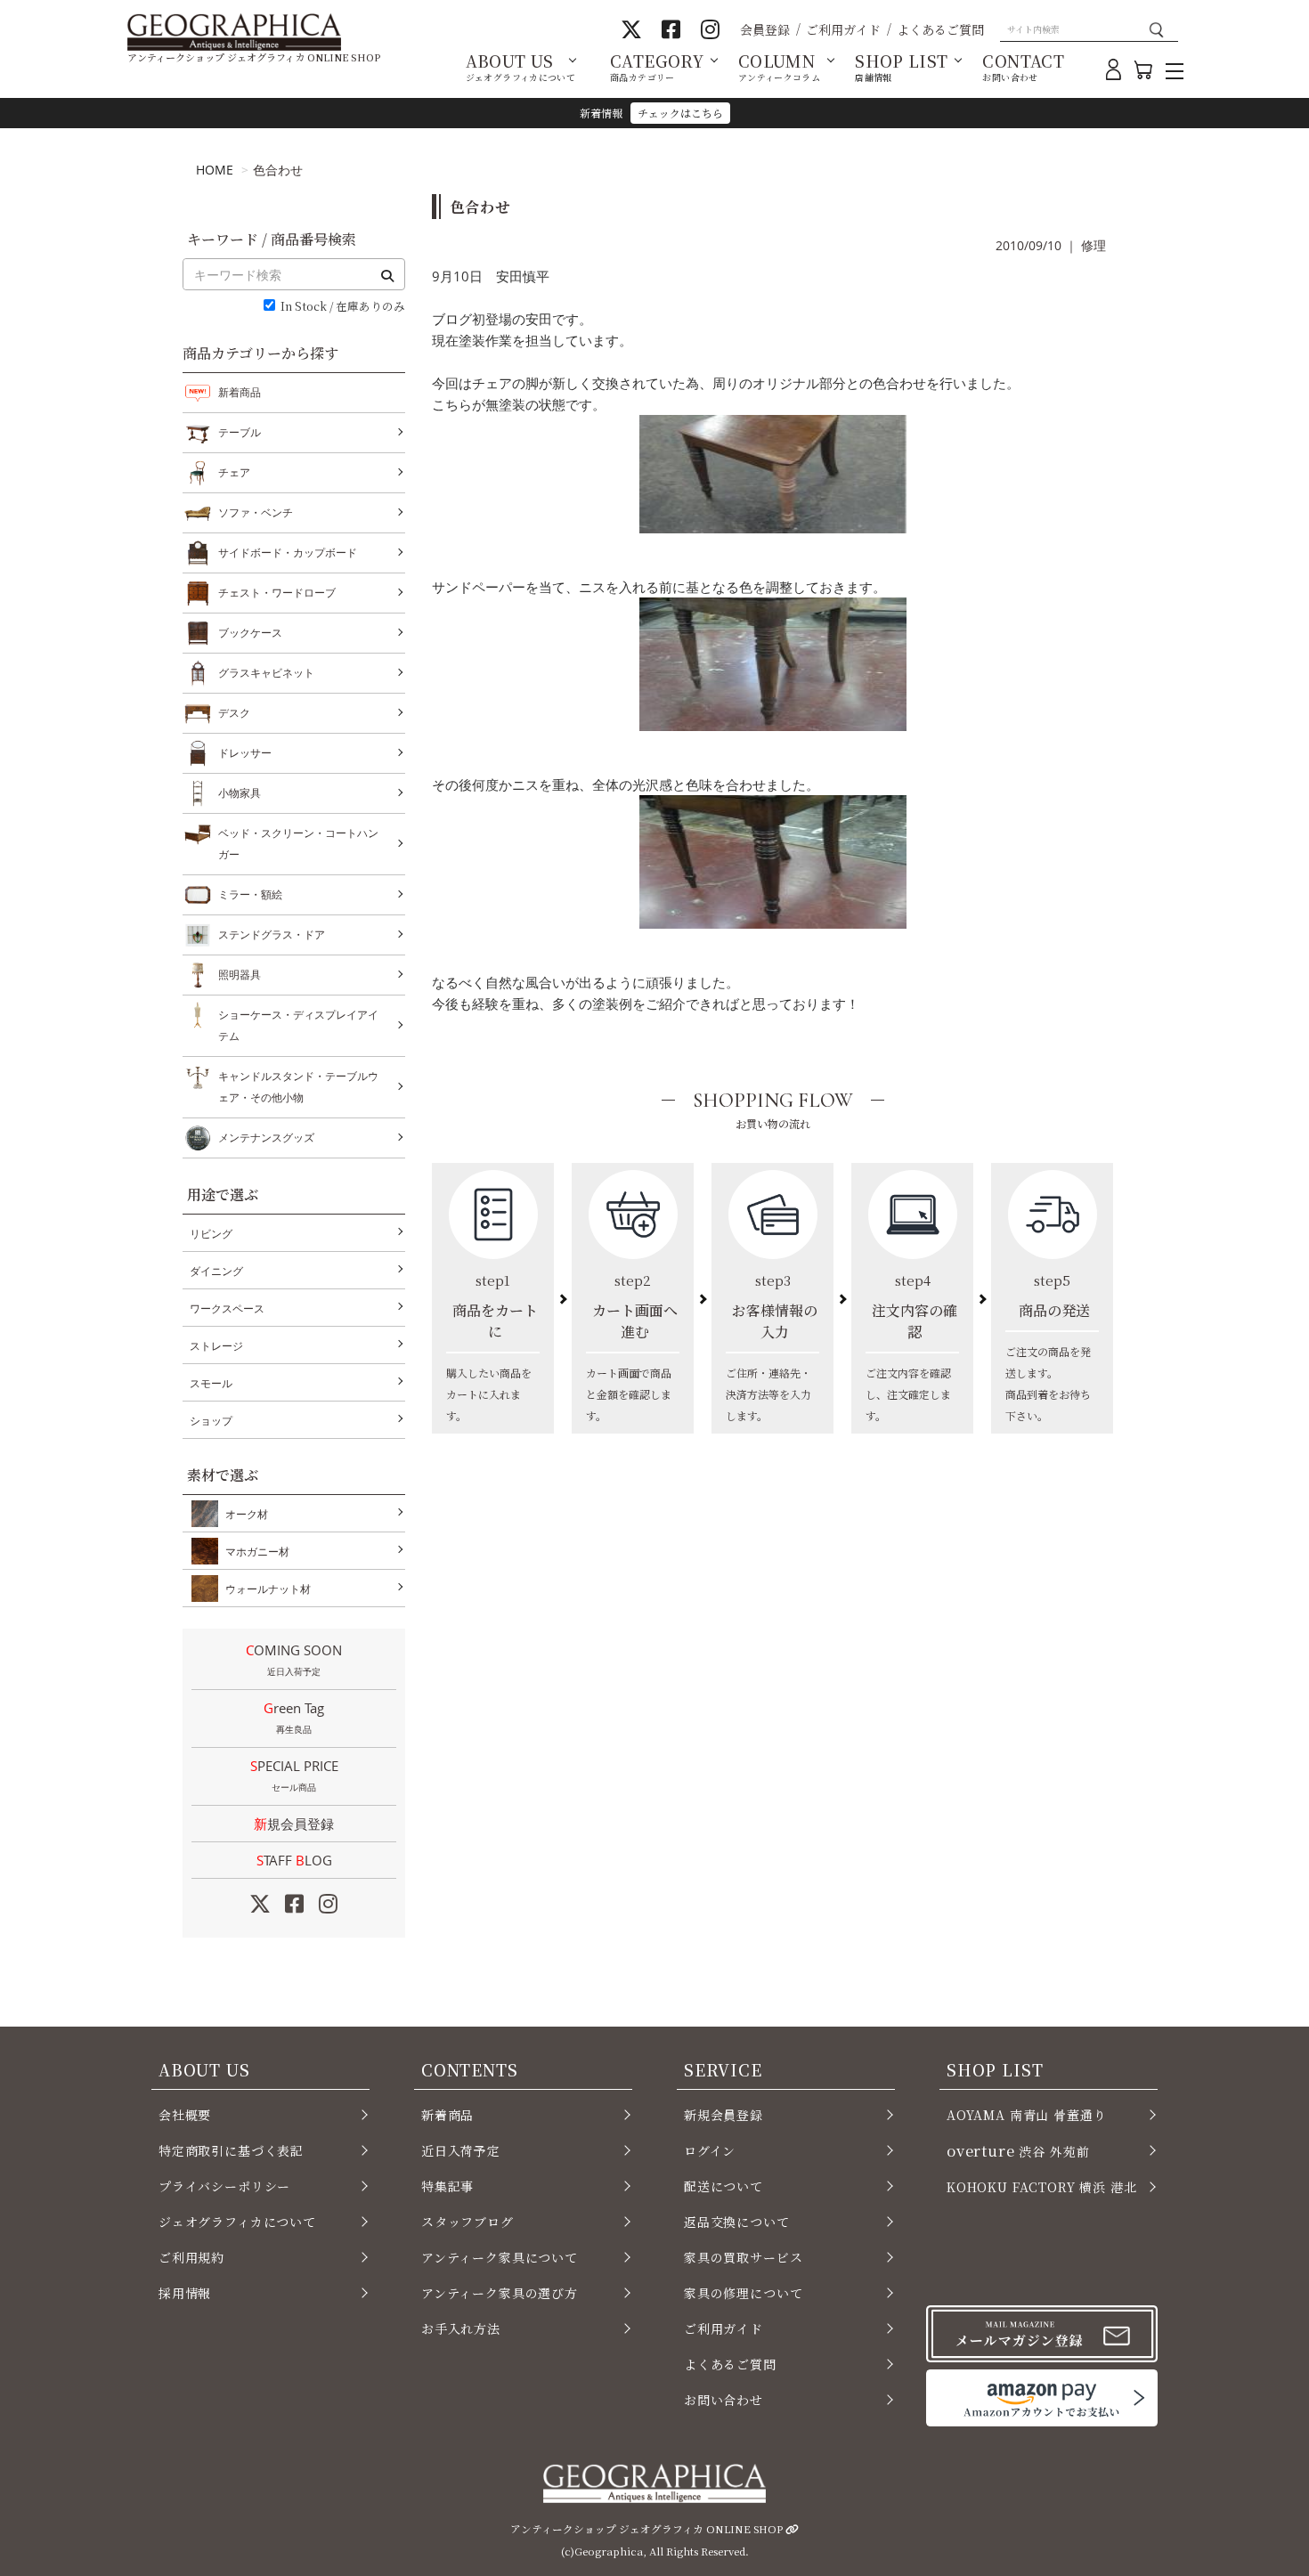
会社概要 (185, 2115)
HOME (215, 170)
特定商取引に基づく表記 (231, 2150)
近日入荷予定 (461, 2150)
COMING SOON (294, 1659)
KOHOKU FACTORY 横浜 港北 (1042, 2187)
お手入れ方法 (461, 2328)
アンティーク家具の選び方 (500, 2293)
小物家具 (240, 793)
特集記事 (447, 2186)
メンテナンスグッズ (266, 1138)
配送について (724, 2186)
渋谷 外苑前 (1018, 2150)
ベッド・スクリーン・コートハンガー (298, 844)
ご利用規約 (191, 2257)
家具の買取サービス (743, 2257)
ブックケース (250, 633)
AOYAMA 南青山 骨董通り (1026, 2115)
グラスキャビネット (266, 673)
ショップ (211, 1421)
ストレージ (216, 1346)
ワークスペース (227, 1308)
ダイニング (216, 1271)
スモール (211, 1383)
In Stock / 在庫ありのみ (343, 307)
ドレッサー (245, 753)
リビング (211, 1234)
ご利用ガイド (843, 29)
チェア (234, 472)
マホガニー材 (257, 1552)
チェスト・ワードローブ (277, 593)
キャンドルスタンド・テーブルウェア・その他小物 (298, 1087)
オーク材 (247, 1514)
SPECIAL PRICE (294, 1775)
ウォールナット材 (268, 1589)
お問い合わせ (724, 2400)
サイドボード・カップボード (288, 553)
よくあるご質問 (940, 29)
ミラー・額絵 (250, 894)
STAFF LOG (294, 1860)
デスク (234, 713)
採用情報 (185, 2293)
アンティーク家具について (500, 2257)
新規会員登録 (294, 1824)
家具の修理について (743, 2293)
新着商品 (240, 392)
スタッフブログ (467, 2222)
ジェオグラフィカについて (237, 2222)
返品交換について (737, 2222)
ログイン (710, 2150)
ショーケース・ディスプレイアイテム (298, 1025)
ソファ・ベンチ (256, 512)
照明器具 (240, 975)
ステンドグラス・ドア (272, 935)
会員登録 (765, 29)
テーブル (240, 432)
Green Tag (294, 1717)
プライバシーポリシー (224, 2186)
